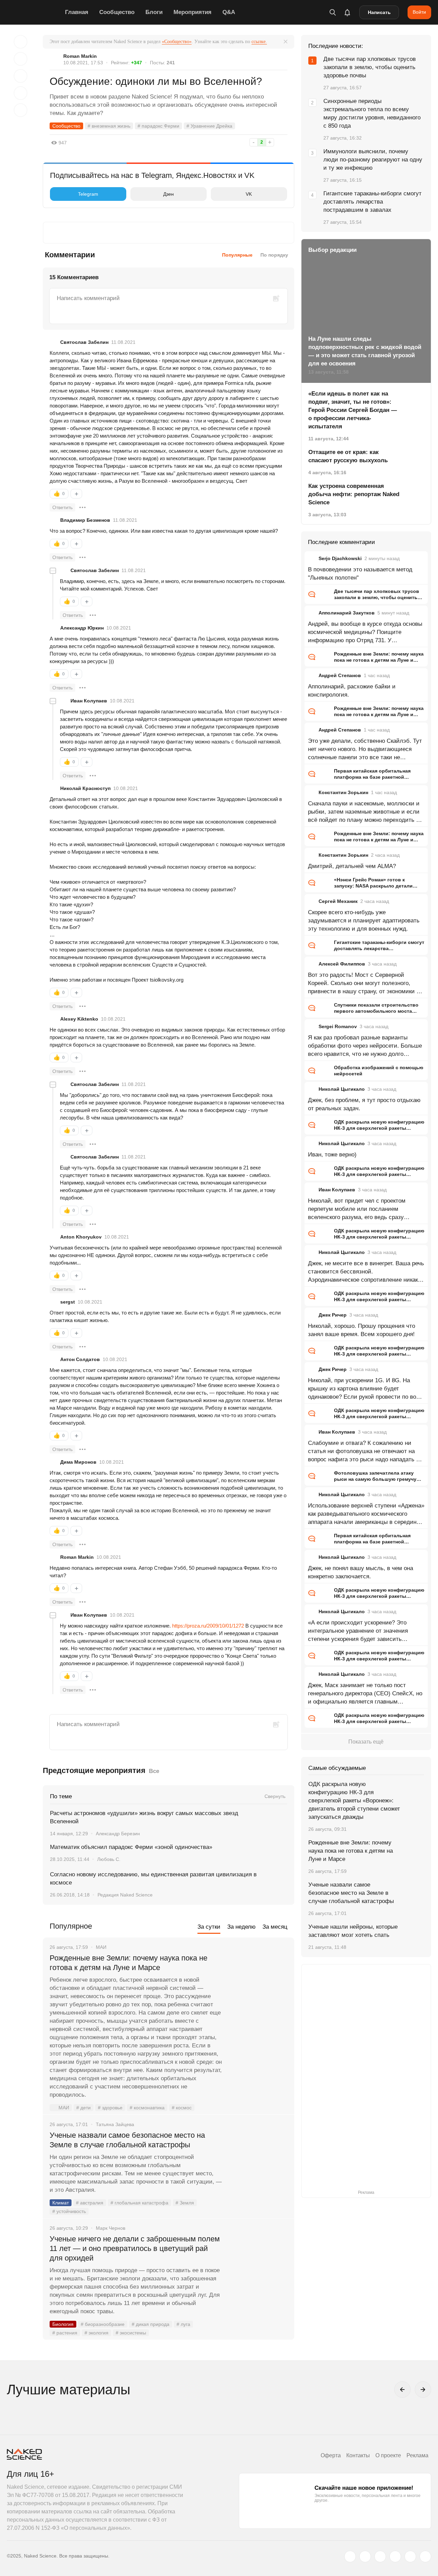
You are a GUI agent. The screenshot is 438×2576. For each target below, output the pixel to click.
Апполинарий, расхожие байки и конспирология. (352, 691)
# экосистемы (131, 2333)
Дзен (169, 194)
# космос (182, 2108)
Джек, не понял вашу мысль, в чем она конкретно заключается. (360, 1572)
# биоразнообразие (103, 2324)
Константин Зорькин (343, 792)
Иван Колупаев (89, 701)
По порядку (274, 255)
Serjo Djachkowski (340, 558)
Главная (77, 12)
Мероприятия (192, 12)
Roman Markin (80, 56)
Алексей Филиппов (342, 964)
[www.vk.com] (365, 2556)
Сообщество (117, 12)
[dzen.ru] (395, 2556)
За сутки (209, 1927)
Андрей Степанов (340, 675)
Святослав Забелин (84, 342)
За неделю (241, 1927)
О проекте (388, 2455)
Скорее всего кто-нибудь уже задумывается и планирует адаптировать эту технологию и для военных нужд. (364, 921)
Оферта (331, 2455)
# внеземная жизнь (109, 126)
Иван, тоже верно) (332, 1155)
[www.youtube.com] (380, 2556)
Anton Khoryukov (81, 1237)
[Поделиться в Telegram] (21, 93)
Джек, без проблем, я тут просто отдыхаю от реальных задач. (364, 1104)
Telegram (88, 194)
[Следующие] (423, 2390)
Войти (419, 12)
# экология (96, 2333)
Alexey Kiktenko (79, 1019)
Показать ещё (366, 1742)
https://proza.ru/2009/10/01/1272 (208, 1626)
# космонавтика (147, 2108)
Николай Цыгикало (342, 1089)
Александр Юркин (82, 628)
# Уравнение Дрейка (209, 126)
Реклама (417, 2455)
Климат (61, 2203)
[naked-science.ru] (425, 2556)
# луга (183, 2324)
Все (154, 1771)
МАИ (64, 2108)
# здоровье (110, 2108)
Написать (379, 12)
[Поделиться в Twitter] (21, 76)
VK (249, 194)
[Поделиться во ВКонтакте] (21, 110)
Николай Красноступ (85, 788)
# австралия (90, 2203)
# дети (83, 2108)
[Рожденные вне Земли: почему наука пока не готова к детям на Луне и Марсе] (258, 1984)
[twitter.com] (350, 2556)
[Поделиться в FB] (21, 59)
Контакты (358, 2455)
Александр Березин (118, 1834)
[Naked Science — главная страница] (34, 12)
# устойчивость (69, 2211)
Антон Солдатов (80, 1359)
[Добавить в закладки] (21, 42)
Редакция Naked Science (125, 1895)
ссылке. (259, 42)
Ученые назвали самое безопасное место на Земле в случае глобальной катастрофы (127, 2140)
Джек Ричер (333, 1315)
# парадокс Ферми (158, 126)
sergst (68, 1302)
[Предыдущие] (402, 2390)
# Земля (185, 2203)
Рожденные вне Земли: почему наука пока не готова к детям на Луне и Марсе (128, 1963)
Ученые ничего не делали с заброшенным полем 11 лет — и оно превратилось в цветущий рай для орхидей (135, 2248)
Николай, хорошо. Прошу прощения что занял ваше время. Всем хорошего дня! (362, 1330)
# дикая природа (151, 2324)
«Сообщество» (177, 42)
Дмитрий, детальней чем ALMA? (352, 866)
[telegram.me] (410, 2556)
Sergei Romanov (338, 1026)
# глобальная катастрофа (139, 2203)
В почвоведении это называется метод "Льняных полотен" (360, 574)
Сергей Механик (338, 901)
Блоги (154, 12)
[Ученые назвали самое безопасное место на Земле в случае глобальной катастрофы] (258, 2161)
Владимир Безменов (85, 520)
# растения (65, 2333)
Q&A (229, 12)
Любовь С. (109, 1859)
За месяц (275, 1927)
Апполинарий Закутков (347, 613)
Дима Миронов (78, 1462)
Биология (63, 2324)
